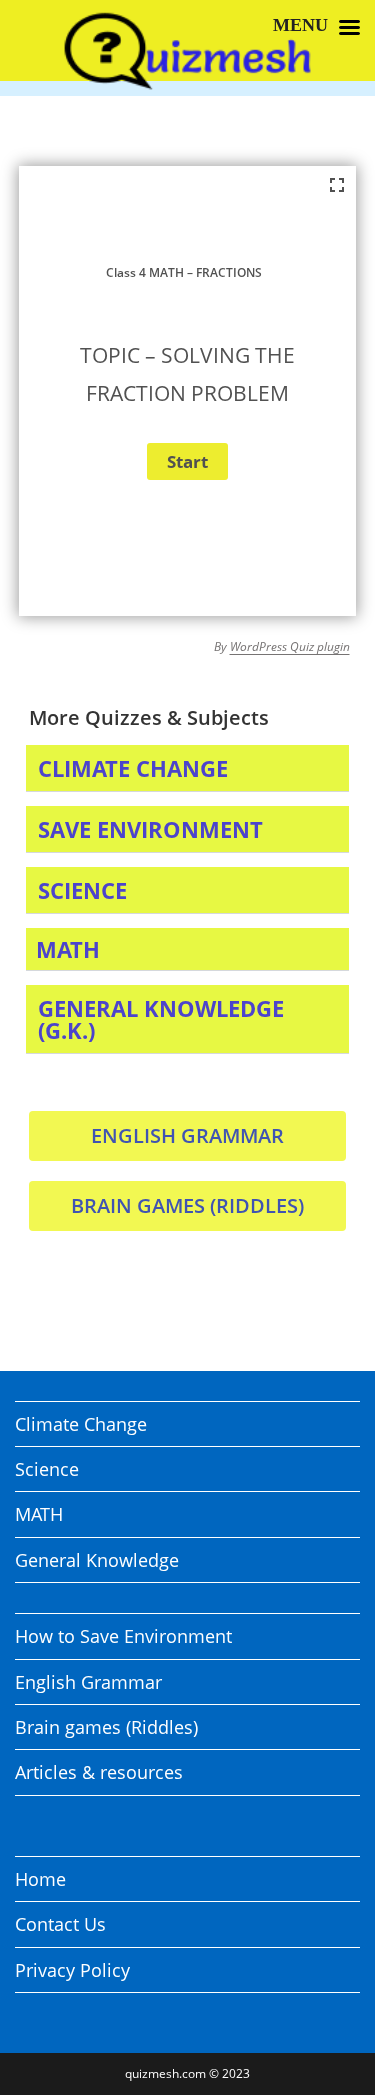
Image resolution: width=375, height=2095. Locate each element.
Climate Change (81, 1424)
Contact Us (60, 1924)
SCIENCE (82, 890)
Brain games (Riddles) (106, 1727)
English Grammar (88, 1682)
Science (47, 1469)
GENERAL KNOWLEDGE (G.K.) (161, 1019)
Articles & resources (99, 1772)
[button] (188, 768)
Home (40, 1879)
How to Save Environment (123, 1636)
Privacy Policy (72, 1970)
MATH (68, 949)
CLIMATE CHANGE (133, 768)
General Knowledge (97, 1560)
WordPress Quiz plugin (290, 646)
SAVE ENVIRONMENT (150, 829)
